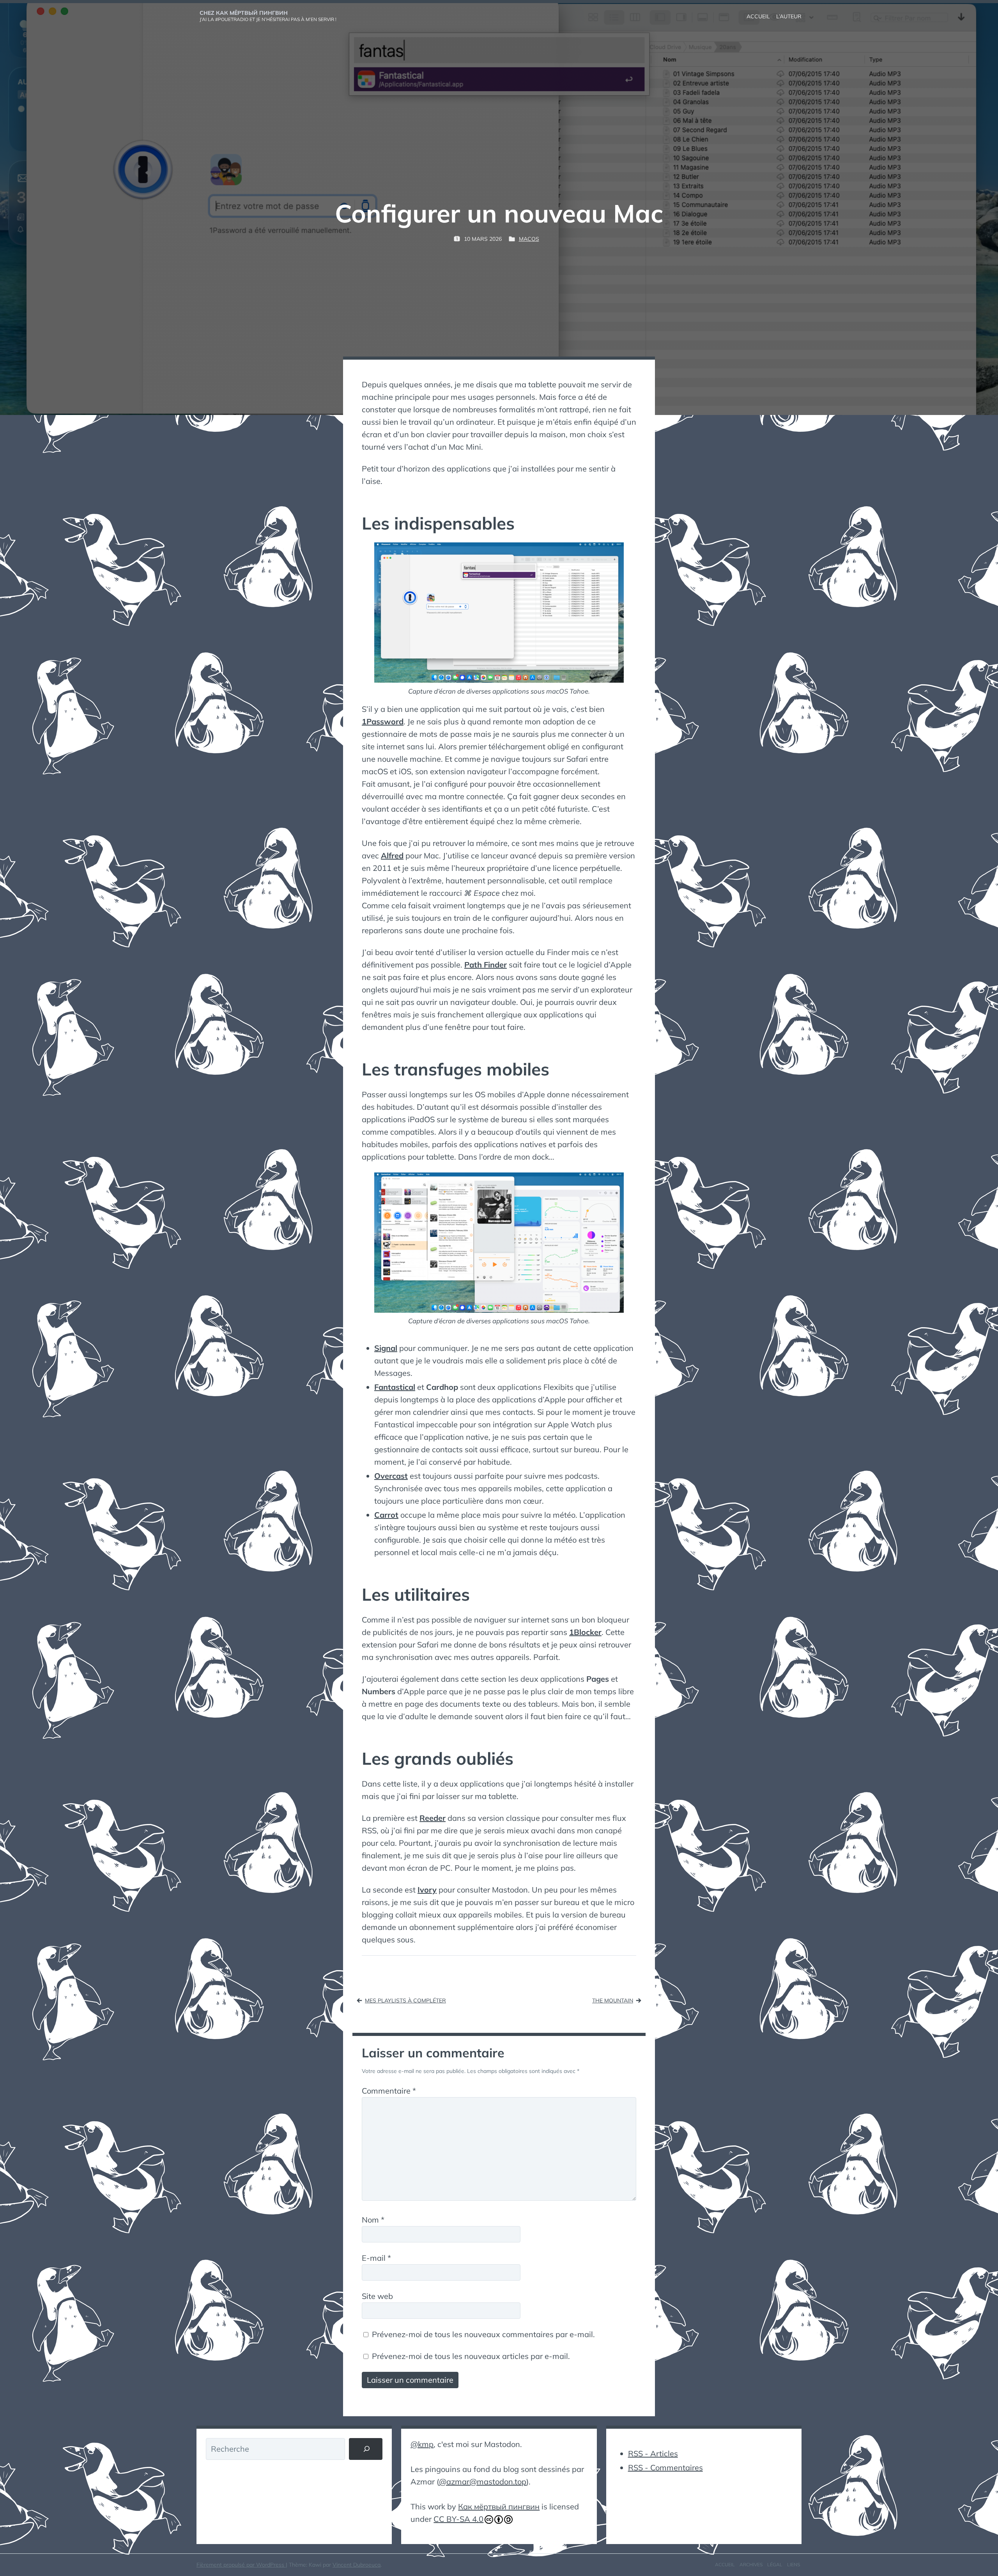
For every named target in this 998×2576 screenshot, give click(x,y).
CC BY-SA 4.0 (458, 2519)
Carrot (386, 1515)
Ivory (427, 1890)
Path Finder (486, 965)
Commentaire (389, 2091)
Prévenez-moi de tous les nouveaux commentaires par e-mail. (483, 2334)
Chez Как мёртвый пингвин (244, 13)
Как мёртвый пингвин (499, 2506)
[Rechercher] (366, 2449)
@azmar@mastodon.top (483, 2482)
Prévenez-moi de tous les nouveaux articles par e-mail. (471, 2356)
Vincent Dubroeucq (357, 2565)
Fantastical (395, 1387)
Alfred (392, 855)
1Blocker (585, 1632)
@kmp (422, 2444)
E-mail (376, 2258)
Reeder (433, 1818)
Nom (373, 2220)
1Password (383, 721)
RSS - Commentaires (665, 2467)
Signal (386, 1348)
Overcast (391, 1476)
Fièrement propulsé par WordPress (241, 2565)
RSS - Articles (653, 2453)
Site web (377, 2296)
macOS (529, 239)
